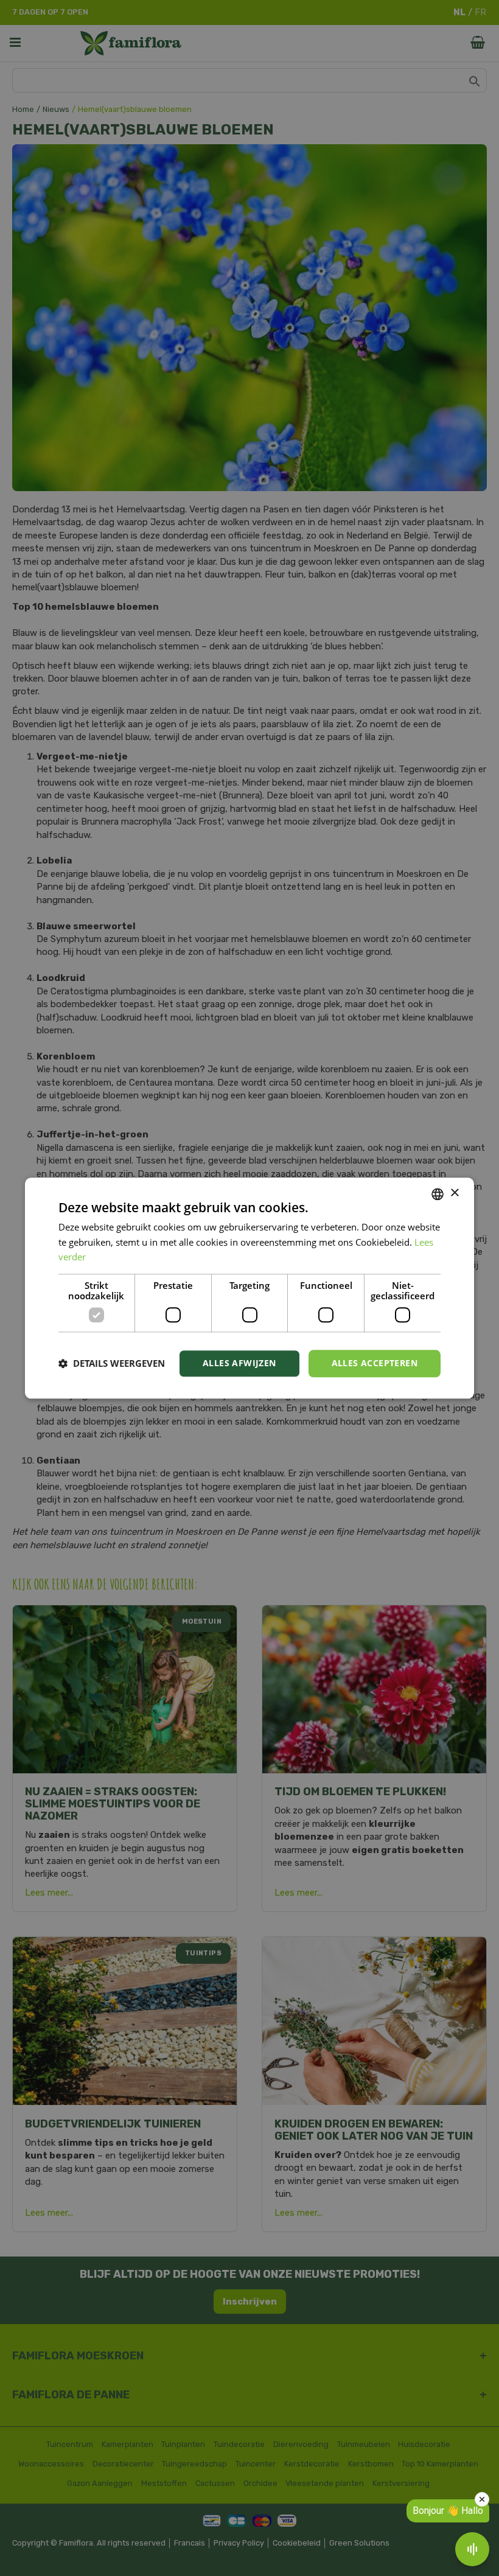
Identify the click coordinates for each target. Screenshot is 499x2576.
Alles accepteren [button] (375, 1363)
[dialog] (249, 1288)
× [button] (454, 1193)
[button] (112, 1364)
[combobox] (438, 1194)
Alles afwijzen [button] (239, 1363)
